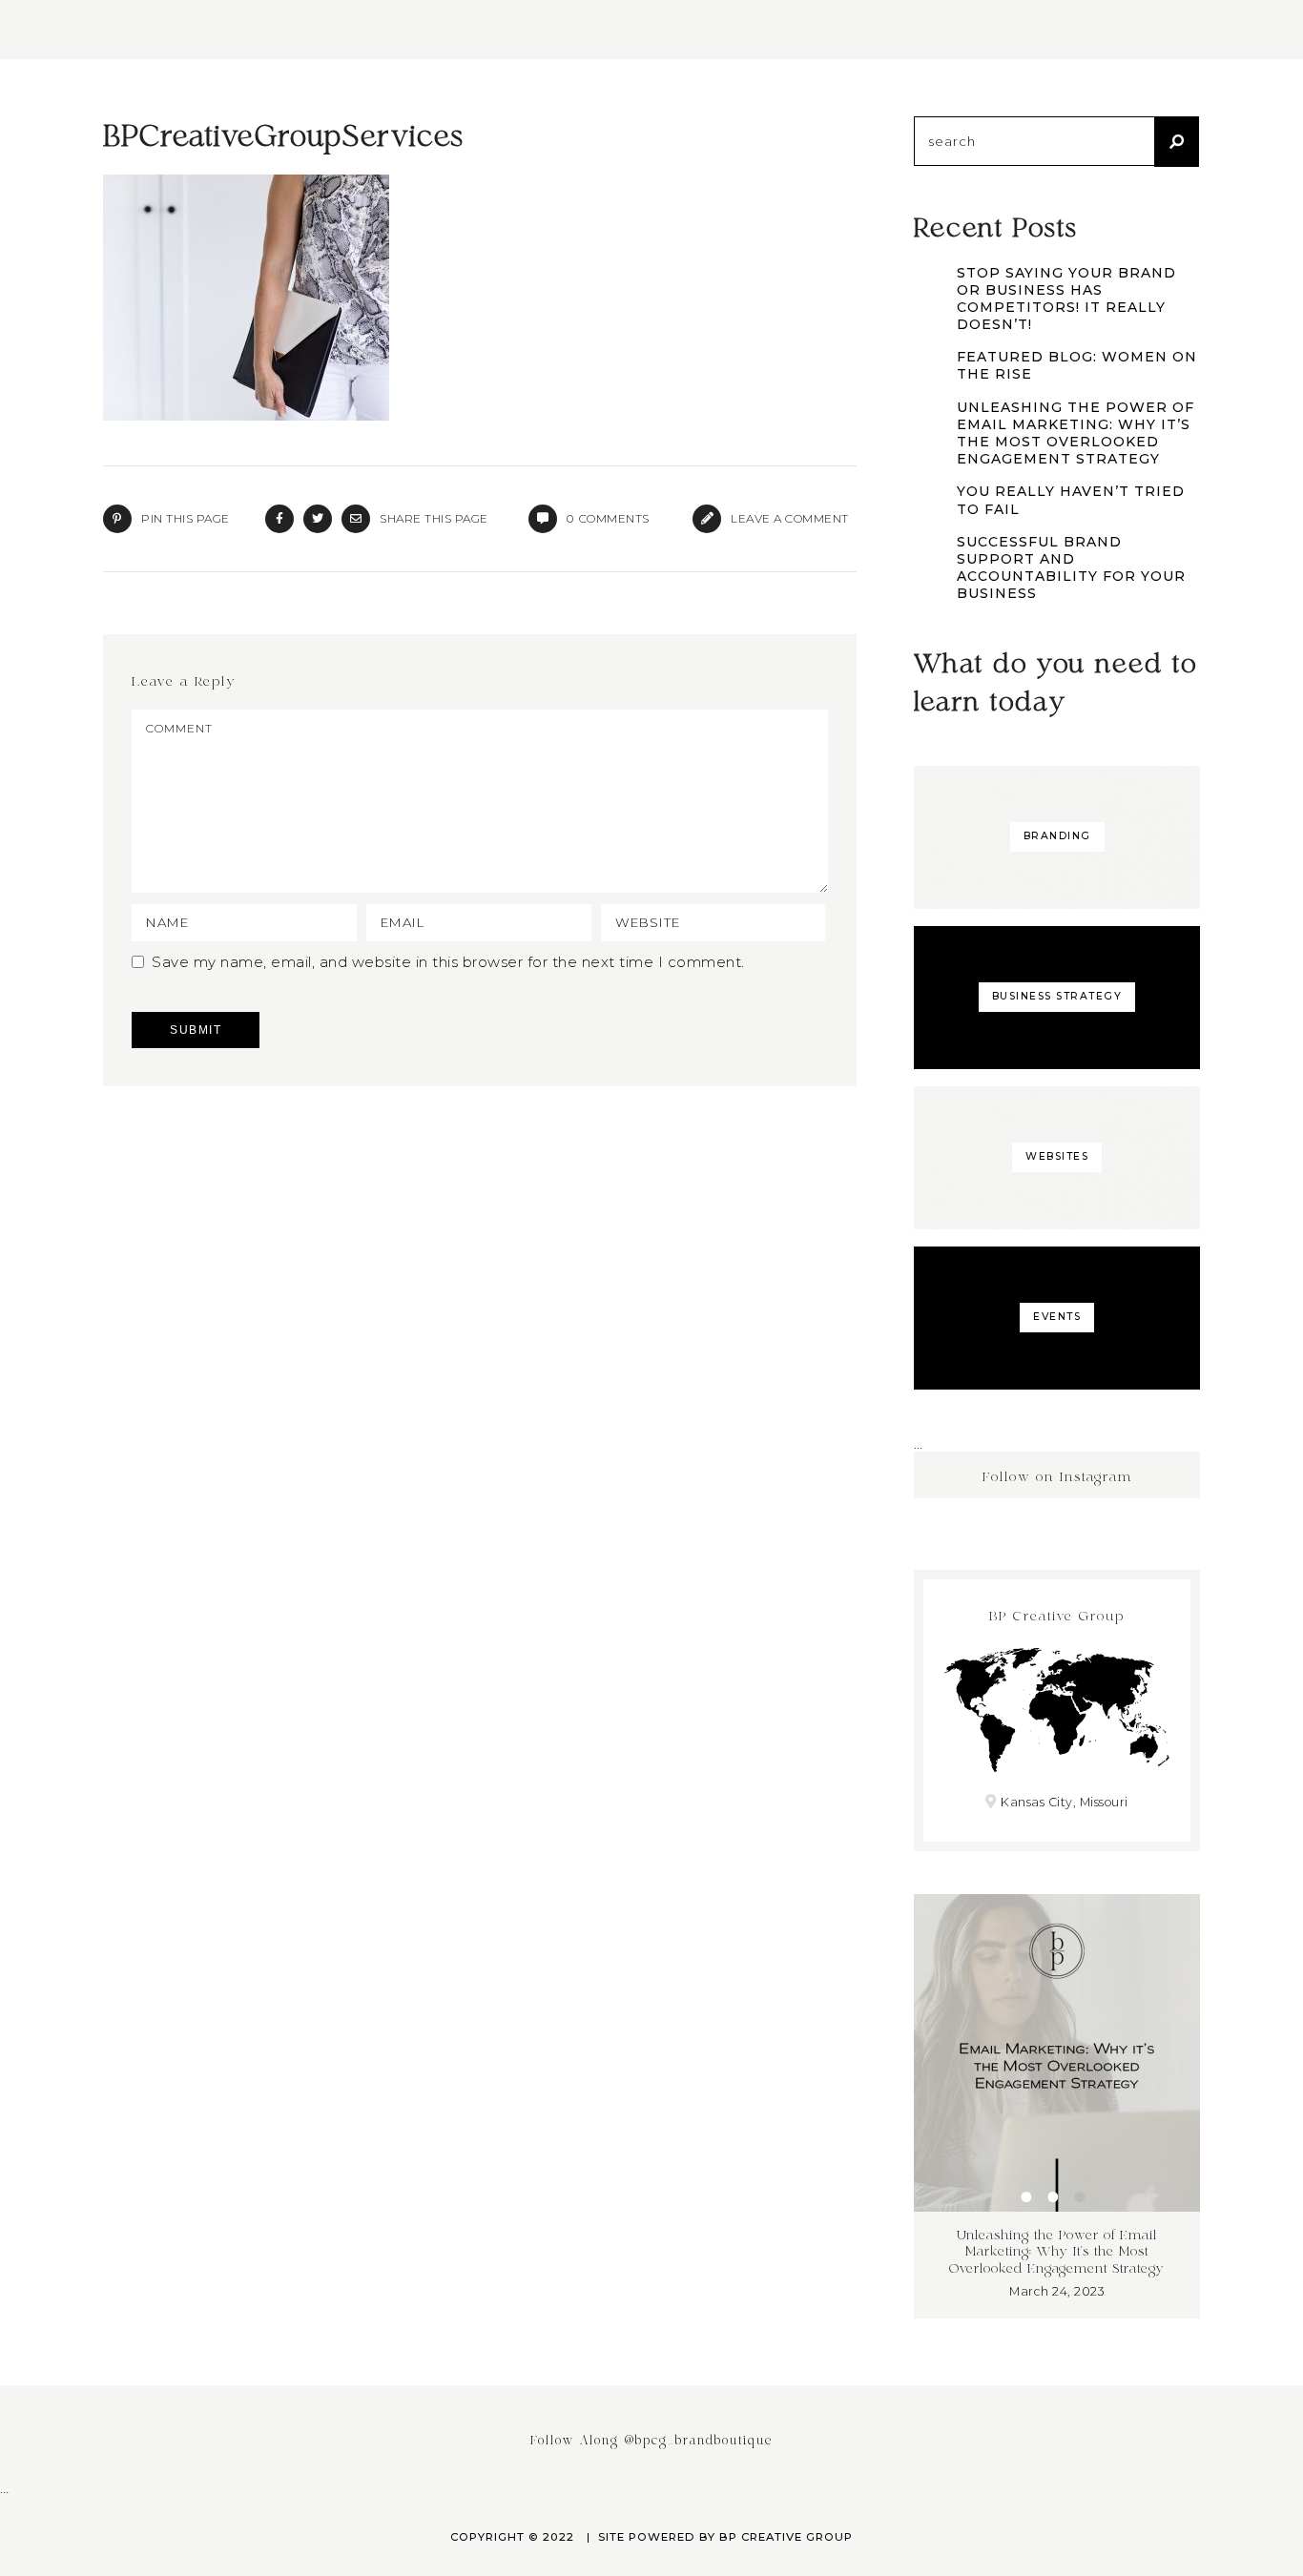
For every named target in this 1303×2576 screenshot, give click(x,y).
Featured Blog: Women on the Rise (1077, 365)
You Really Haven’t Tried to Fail (1071, 500)
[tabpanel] (1057, 2106)
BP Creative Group (786, 2537)
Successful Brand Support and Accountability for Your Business (1071, 568)
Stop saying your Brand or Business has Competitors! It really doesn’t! (1066, 299)
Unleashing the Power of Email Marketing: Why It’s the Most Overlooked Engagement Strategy (1075, 433)
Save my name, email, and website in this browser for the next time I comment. (448, 962)
